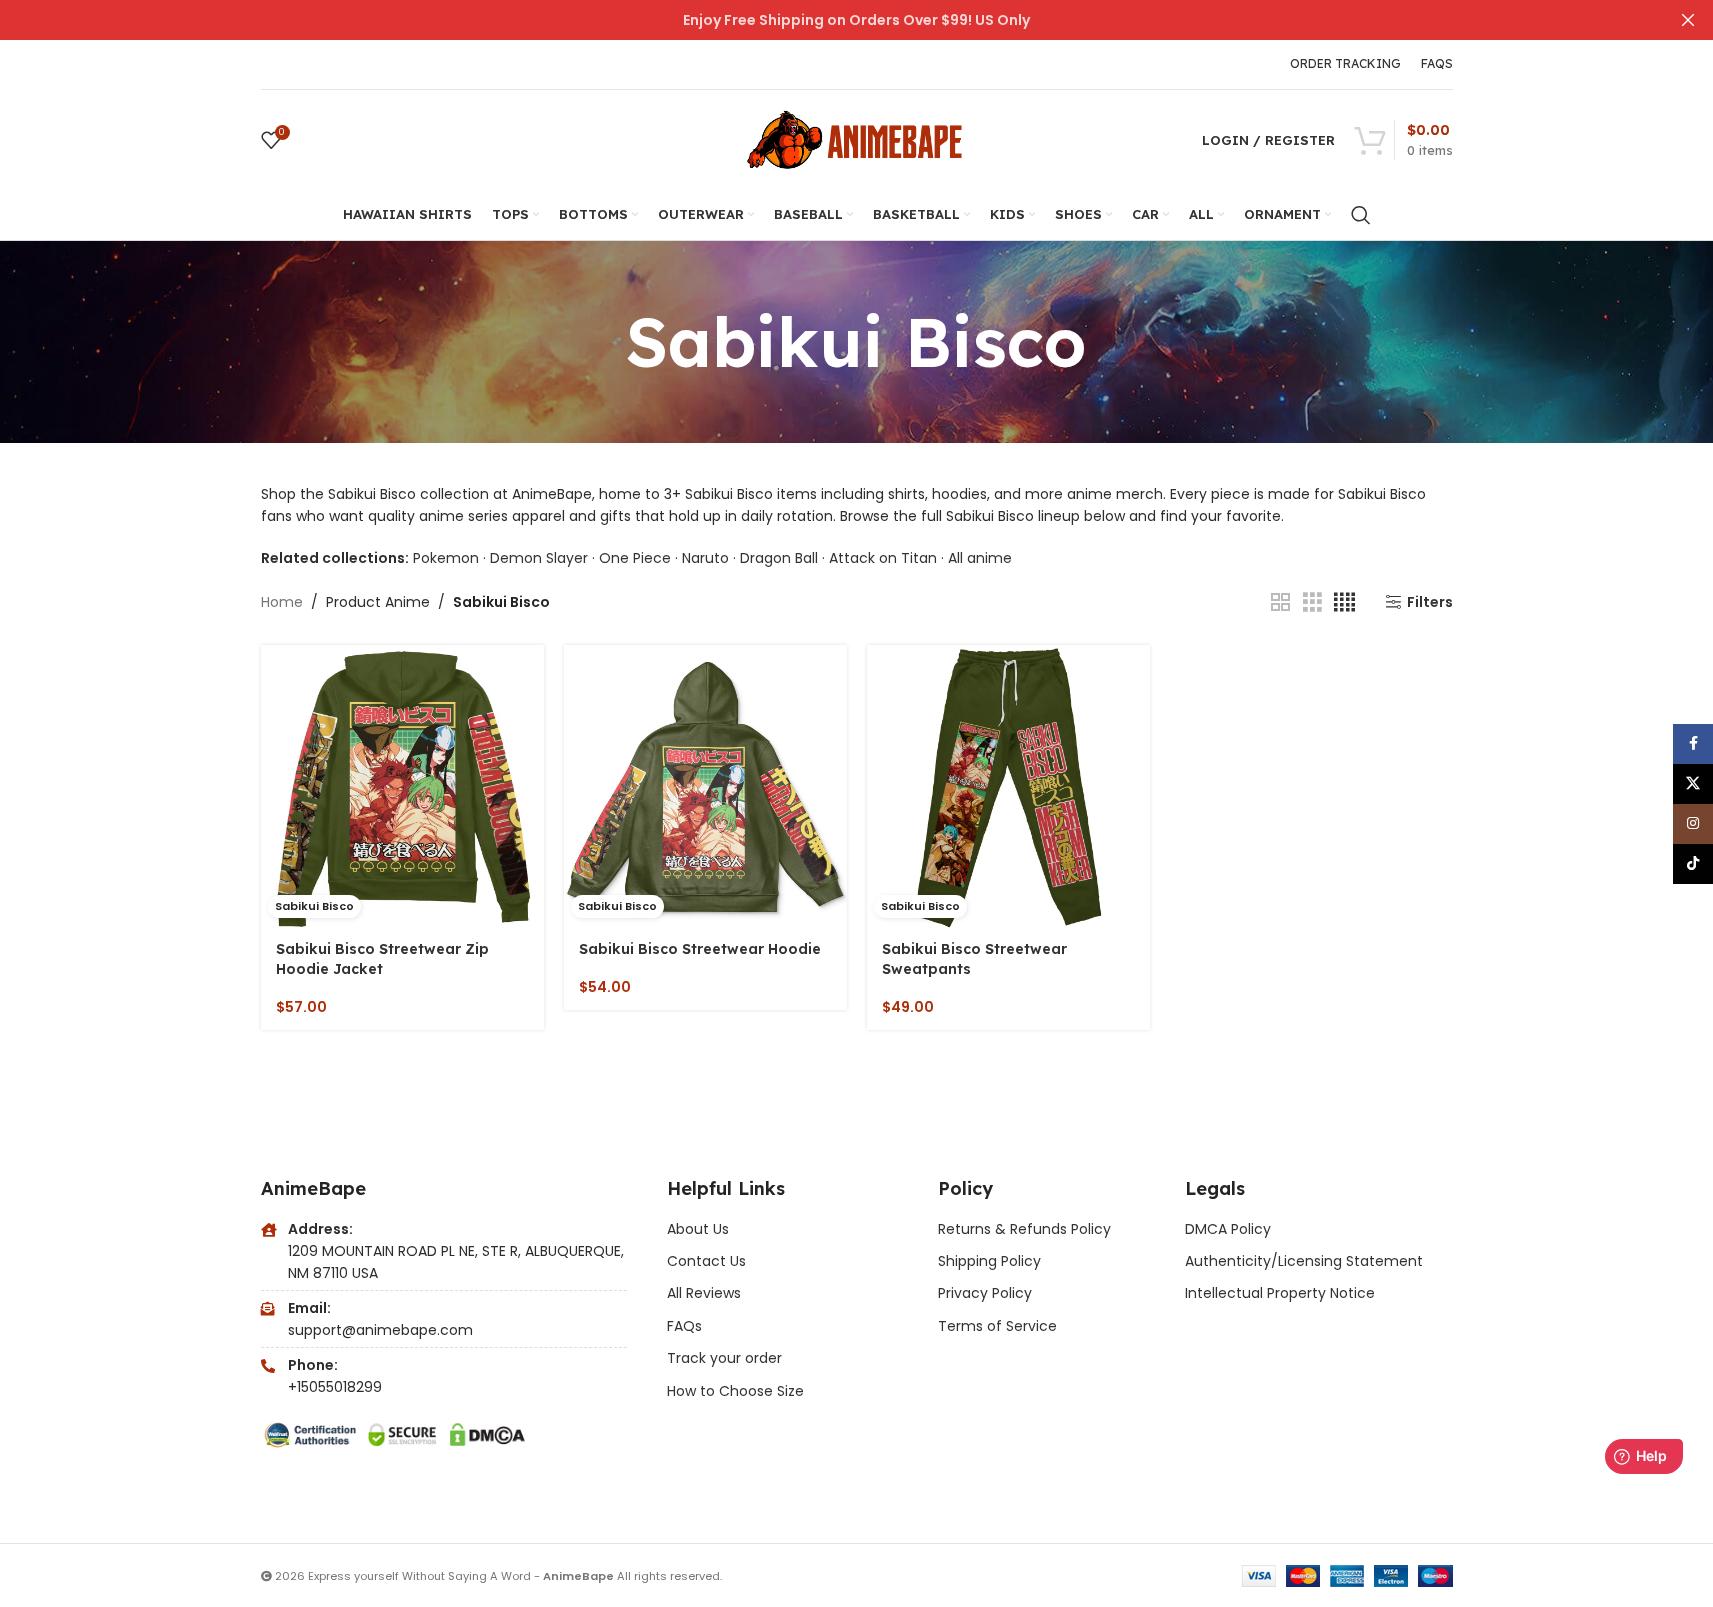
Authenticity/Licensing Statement (1304, 1261)
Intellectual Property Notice (1280, 1293)
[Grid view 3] (1312, 602)
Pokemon (446, 558)
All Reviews (704, 1293)
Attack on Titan (883, 558)
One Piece (635, 558)
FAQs (684, 1326)
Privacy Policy (985, 1293)
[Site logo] (857, 139)
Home (282, 602)
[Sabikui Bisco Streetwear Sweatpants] (1008, 786)
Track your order (724, 1358)
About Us (698, 1229)
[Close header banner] (1688, 20)
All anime (980, 558)
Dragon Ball (779, 558)
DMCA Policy (1228, 1229)
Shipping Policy (989, 1261)
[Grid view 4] (1344, 602)
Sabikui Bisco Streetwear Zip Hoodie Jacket (382, 959)
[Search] (1361, 215)
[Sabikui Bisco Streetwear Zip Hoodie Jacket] (402, 786)
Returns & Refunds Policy (1026, 1229)
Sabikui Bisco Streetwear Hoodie (700, 949)
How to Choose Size (735, 1391)
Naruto (705, 558)
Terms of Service (997, 1326)
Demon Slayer (539, 558)
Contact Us (706, 1261)
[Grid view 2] (1280, 602)
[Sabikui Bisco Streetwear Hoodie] (705, 786)
